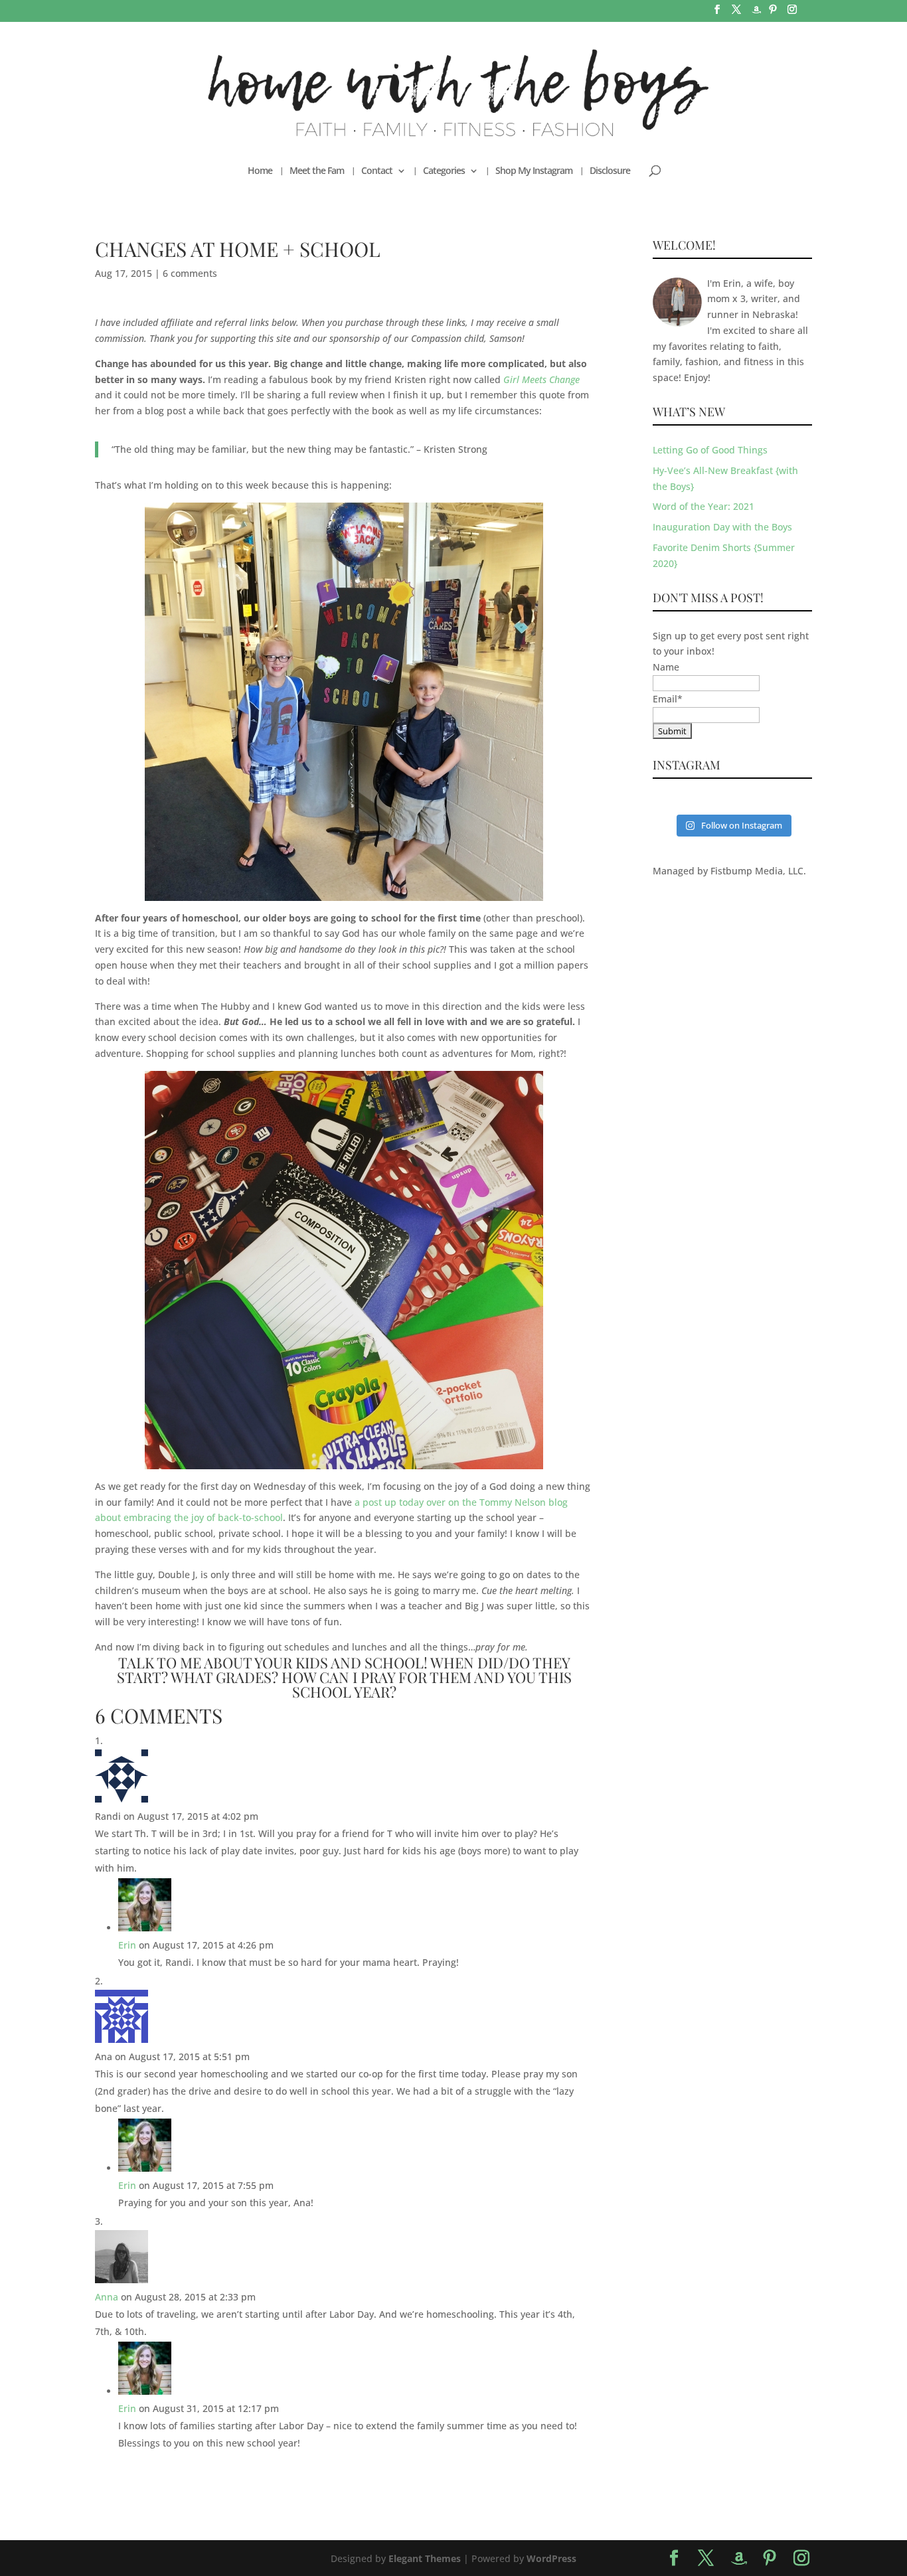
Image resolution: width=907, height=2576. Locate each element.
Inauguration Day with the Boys (722, 527)
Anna (107, 2297)
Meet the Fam (317, 171)
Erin (127, 1945)
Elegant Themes (425, 2558)
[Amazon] (756, 14)
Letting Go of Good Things (710, 450)
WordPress (551, 2558)
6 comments (190, 273)
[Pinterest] (773, 13)
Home (260, 171)
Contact (377, 171)
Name (666, 667)
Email (668, 699)
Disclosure (610, 171)
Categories (444, 171)
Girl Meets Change (541, 379)
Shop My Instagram (534, 171)
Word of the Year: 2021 (703, 506)
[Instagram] (792, 13)
